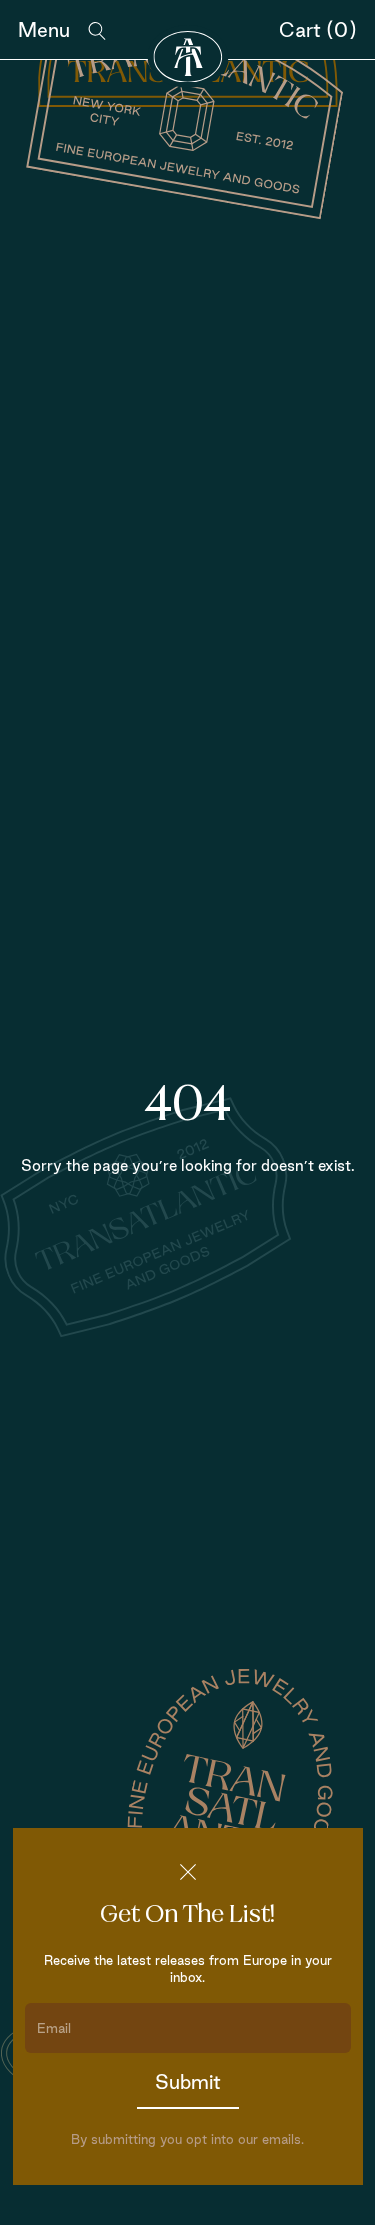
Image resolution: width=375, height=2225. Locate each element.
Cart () (318, 30)
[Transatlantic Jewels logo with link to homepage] (187, 56)
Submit (188, 2082)
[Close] (188, 1872)
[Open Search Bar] (97, 31)
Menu (44, 30)
